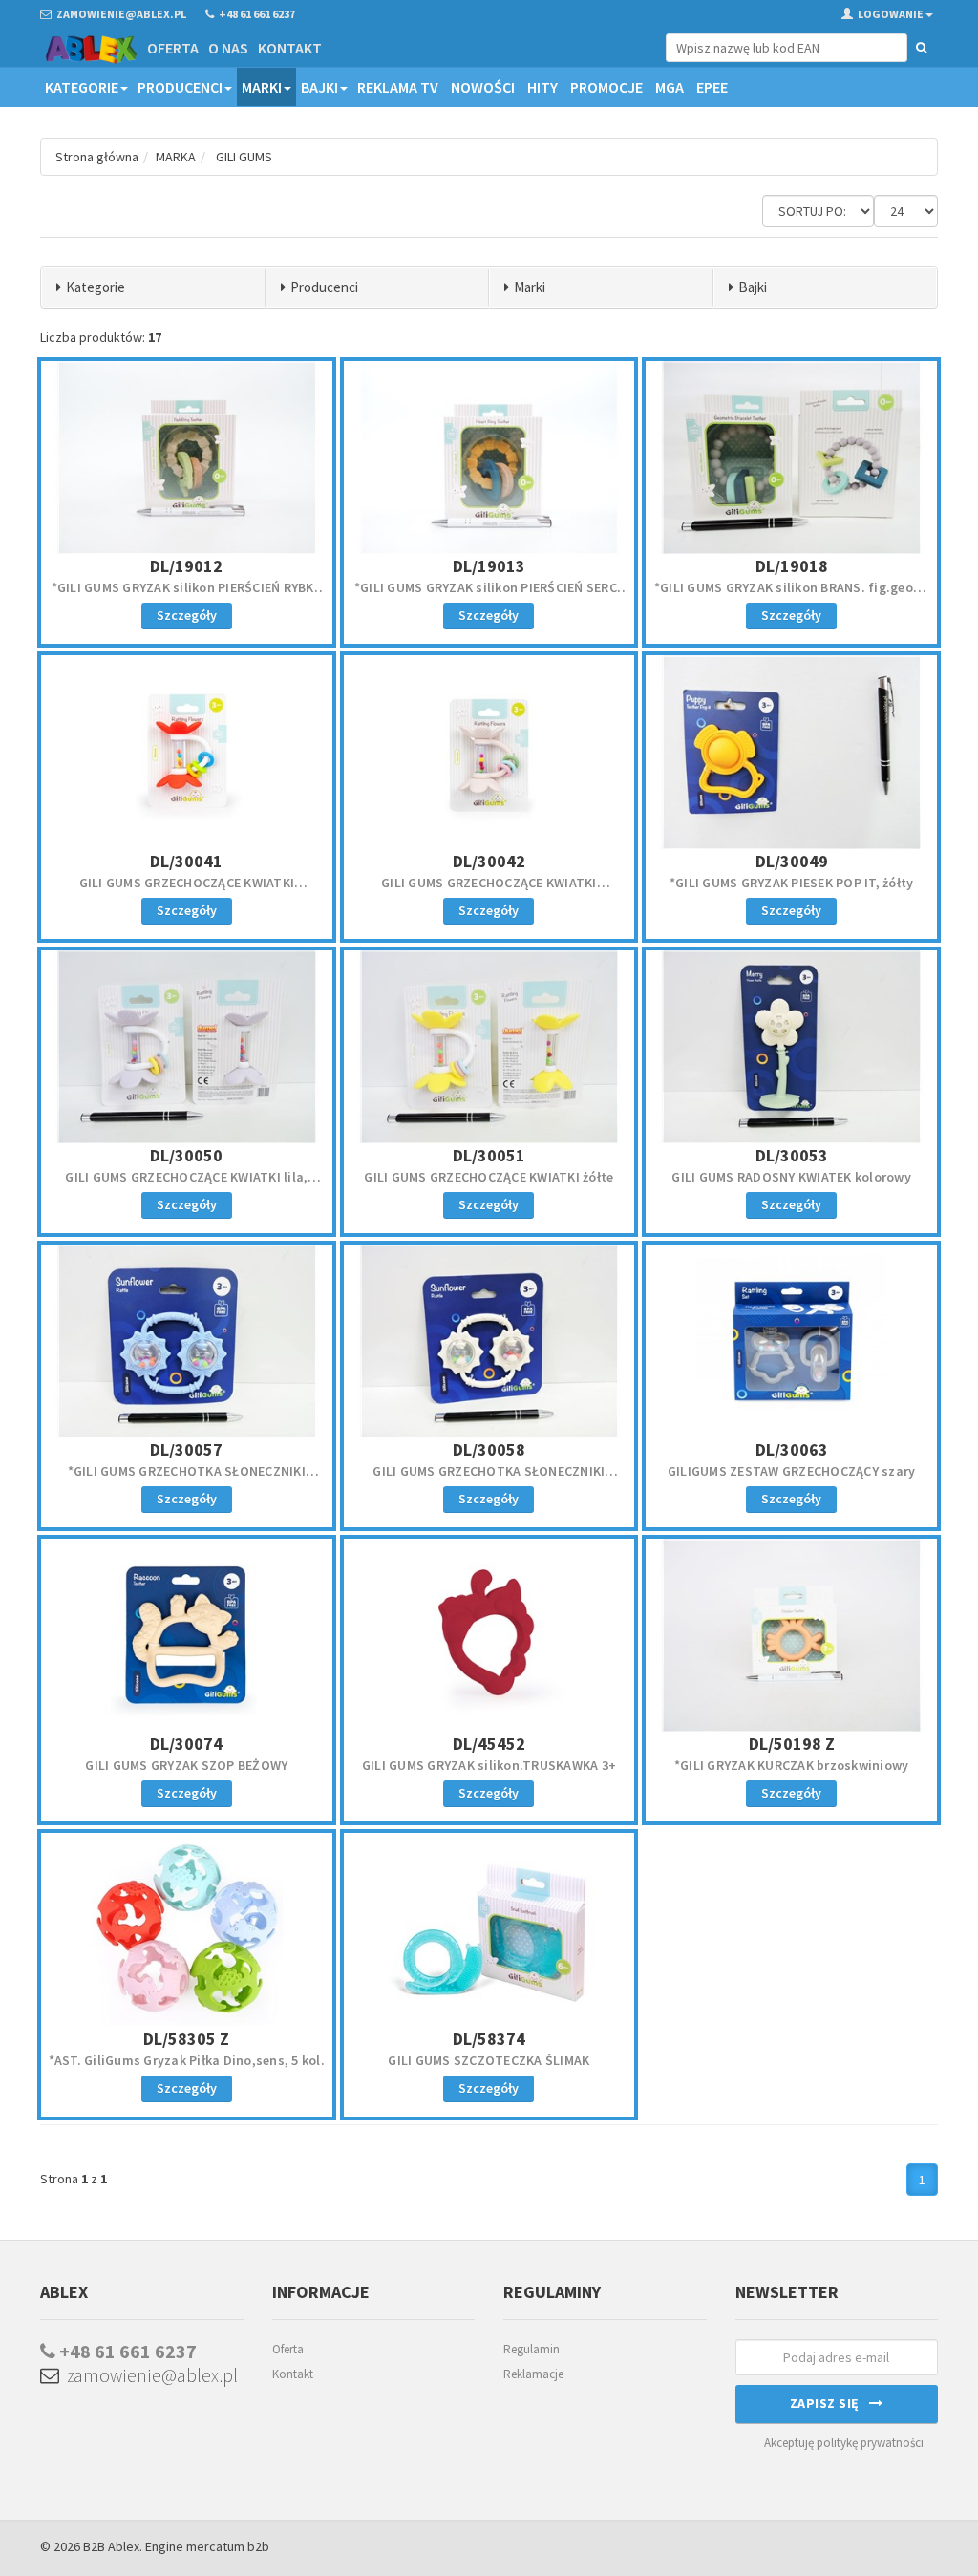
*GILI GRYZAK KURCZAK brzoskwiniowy (792, 1765)
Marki (262, 87)
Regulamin (532, 2349)
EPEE (712, 87)
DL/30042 (489, 861)
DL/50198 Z (792, 1744)
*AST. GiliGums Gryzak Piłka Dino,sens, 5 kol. (187, 2060)
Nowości (483, 87)
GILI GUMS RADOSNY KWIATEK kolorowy (791, 1177)
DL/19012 (186, 566)
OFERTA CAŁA (89, 131)
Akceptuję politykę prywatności (844, 2443)
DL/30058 (489, 1449)
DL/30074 (186, 1744)
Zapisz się (830, 2403)
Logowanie (891, 14)
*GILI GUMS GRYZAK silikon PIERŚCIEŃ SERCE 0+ (489, 596)
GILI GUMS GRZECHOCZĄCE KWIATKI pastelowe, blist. (489, 891)
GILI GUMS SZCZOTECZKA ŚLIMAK (489, 2060)
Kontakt (290, 48)
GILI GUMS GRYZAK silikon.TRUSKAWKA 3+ (489, 1765)
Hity (542, 87)
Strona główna (97, 157)
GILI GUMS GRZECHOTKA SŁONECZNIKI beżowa (489, 1480)
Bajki (319, 87)
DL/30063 (792, 1449)
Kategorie (82, 87)
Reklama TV (398, 87)
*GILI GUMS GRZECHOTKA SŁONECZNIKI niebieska (187, 1480)
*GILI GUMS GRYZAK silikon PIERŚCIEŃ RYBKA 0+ (187, 596)
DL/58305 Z (186, 2039)
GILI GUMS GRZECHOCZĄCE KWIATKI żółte (489, 1177)
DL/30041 (186, 861)
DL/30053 (792, 1155)
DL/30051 (489, 1155)
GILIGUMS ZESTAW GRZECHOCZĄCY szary (792, 1471)
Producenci (180, 87)
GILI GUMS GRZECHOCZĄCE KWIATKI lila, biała (186, 1185)
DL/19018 (792, 566)
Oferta (173, 48)
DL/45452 (489, 1744)
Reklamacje (533, 2374)
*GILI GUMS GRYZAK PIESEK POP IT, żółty (792, 883)
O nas (228, 48)
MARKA (176, 157)
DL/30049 (792, 861)
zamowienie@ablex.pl (149, 2375)
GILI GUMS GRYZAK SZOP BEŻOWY (186, 1765)
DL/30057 (186, 1449)
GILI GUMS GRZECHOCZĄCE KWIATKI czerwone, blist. (187, 891)
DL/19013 (489, 566)
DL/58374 (489, 2039)
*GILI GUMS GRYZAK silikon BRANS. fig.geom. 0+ (792, 596)
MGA (670, 87)
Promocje (606, 87)
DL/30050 (186, 1155)
